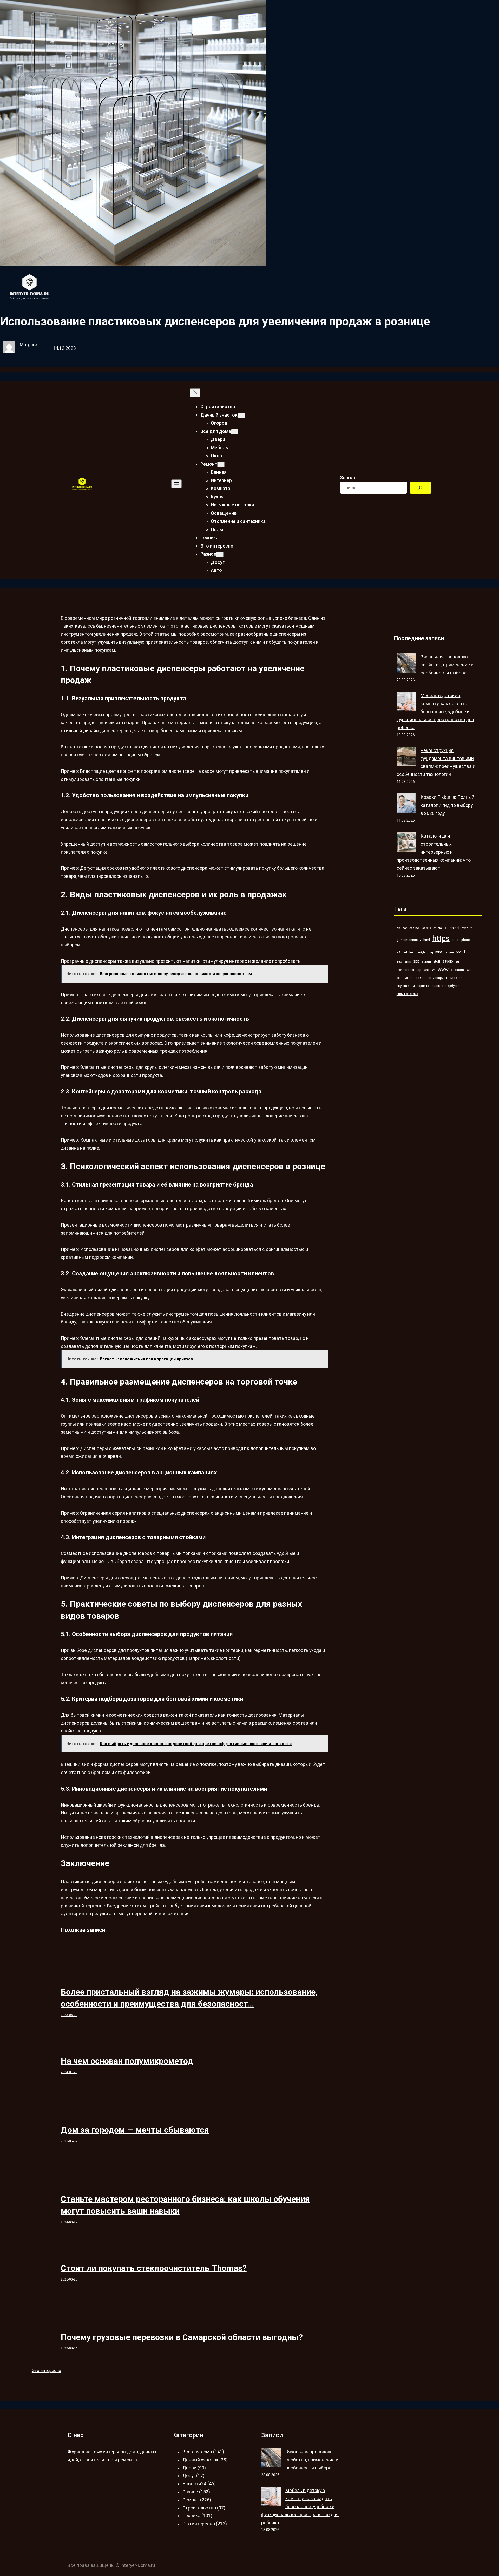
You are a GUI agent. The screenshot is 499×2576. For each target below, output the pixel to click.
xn (469, 970)
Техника (191, 2516)
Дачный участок (200, 2460)
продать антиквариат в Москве (438, 978)
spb (416, 961)
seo (399, 961)
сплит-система (407, 994)
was (427, 970)
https (441, 938)
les (411, 952)
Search (347, 478)
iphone (465, 940)
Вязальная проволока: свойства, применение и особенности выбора (447, 665)
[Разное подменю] (220, 554)
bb (398, 928)
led (405, 952)
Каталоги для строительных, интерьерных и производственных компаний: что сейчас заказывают (434, 852)
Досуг (189, 2476)
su (457, 961)
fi (472, 928)
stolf (437, 961)
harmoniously (411, 940)
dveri (465, 928)
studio (448, 961)
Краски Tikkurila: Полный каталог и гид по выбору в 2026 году (447, 805)
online (449, 952)
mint (439, 952)
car (405, 928)
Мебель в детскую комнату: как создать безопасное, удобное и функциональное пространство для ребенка (435, 712)
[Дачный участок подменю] (241, 415)
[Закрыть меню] (195, 393)
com (426, 928)
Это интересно (46, 2371)
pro (459, 952)
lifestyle (421, 953)
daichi (454, 928)
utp (419, 970)
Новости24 (194, 2484)
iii (457, 940)
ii (453, 940)
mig (430, 952)
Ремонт (191, 2500)
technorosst (405, 970)
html (427, 940)
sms (408, 961)
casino (414, 928)
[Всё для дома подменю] (235, 432)
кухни (407, 978)
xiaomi (460, 970)
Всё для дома (197, 2452)
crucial (438, 928)
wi (434, 970)
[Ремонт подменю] (221, 465)
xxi (399, 978)
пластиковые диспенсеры (208, 626)
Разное (190, 2492)
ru (467, 951)
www (443, 969)
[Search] (421, 488)
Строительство (199, 2508)
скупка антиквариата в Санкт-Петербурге (428, 986)
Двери (189, 2468)
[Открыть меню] (176, 484)
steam (426, 961)
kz (399, 952)
